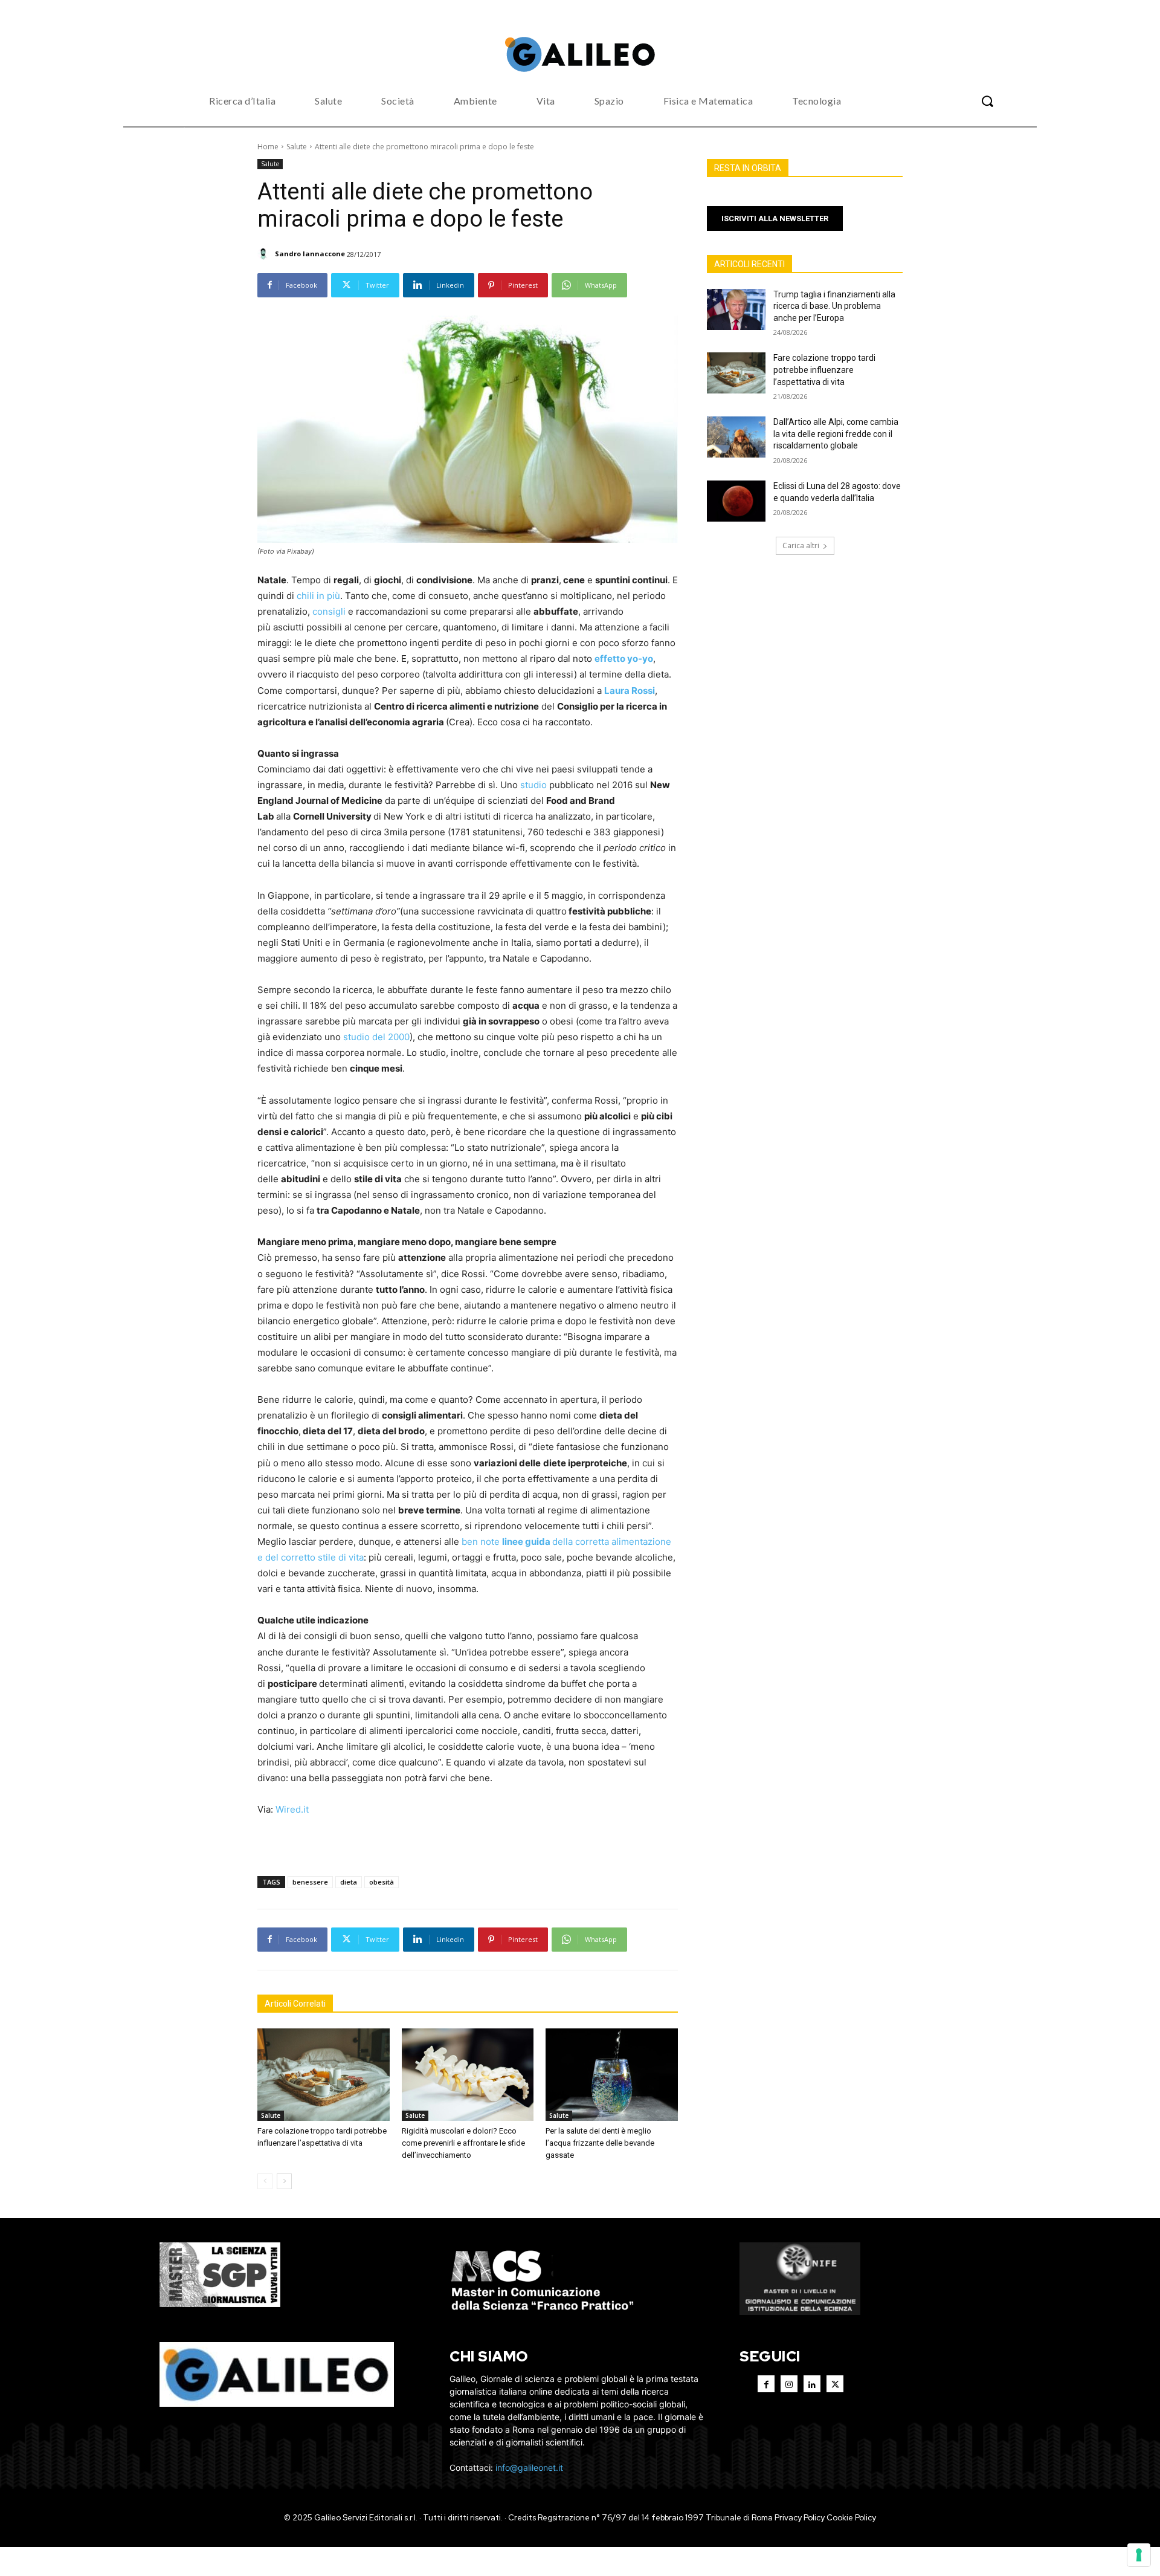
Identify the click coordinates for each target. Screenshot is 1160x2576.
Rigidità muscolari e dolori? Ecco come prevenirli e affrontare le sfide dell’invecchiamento (463, 2143)
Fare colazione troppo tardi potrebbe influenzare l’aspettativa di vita (824, 370)
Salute (297, 147)
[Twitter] (835, 2384)
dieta (349, 1882)
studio (533, 785)
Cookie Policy (851, 2518)
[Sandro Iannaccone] (265, 254)
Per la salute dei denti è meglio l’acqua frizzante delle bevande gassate (600, 2143)
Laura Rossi (630, 691)
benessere (310, 1882)
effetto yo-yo (624, 659)
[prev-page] (265, 2181)
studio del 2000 (376, 1037)
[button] (987, 101)
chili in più (318, 596)
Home (268, 147)
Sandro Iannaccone (310, 254)
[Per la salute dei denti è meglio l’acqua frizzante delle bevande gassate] (612, 2075)
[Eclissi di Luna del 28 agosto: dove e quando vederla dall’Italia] (736, 501)
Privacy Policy (800, 2518)
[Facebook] (766, 2384)
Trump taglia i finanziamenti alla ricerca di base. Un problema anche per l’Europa (834, 306)
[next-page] (284, 2181)
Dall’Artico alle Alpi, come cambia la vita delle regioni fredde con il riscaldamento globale (836, 434)
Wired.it (292, 1809)
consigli (329, 611)
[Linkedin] (812, 2384)
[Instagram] (789, 2384)
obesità (382, 1882)
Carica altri (801, 545)
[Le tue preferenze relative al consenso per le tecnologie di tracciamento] (1139, 2555)
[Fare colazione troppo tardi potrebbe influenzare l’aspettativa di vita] (324, 2075)
